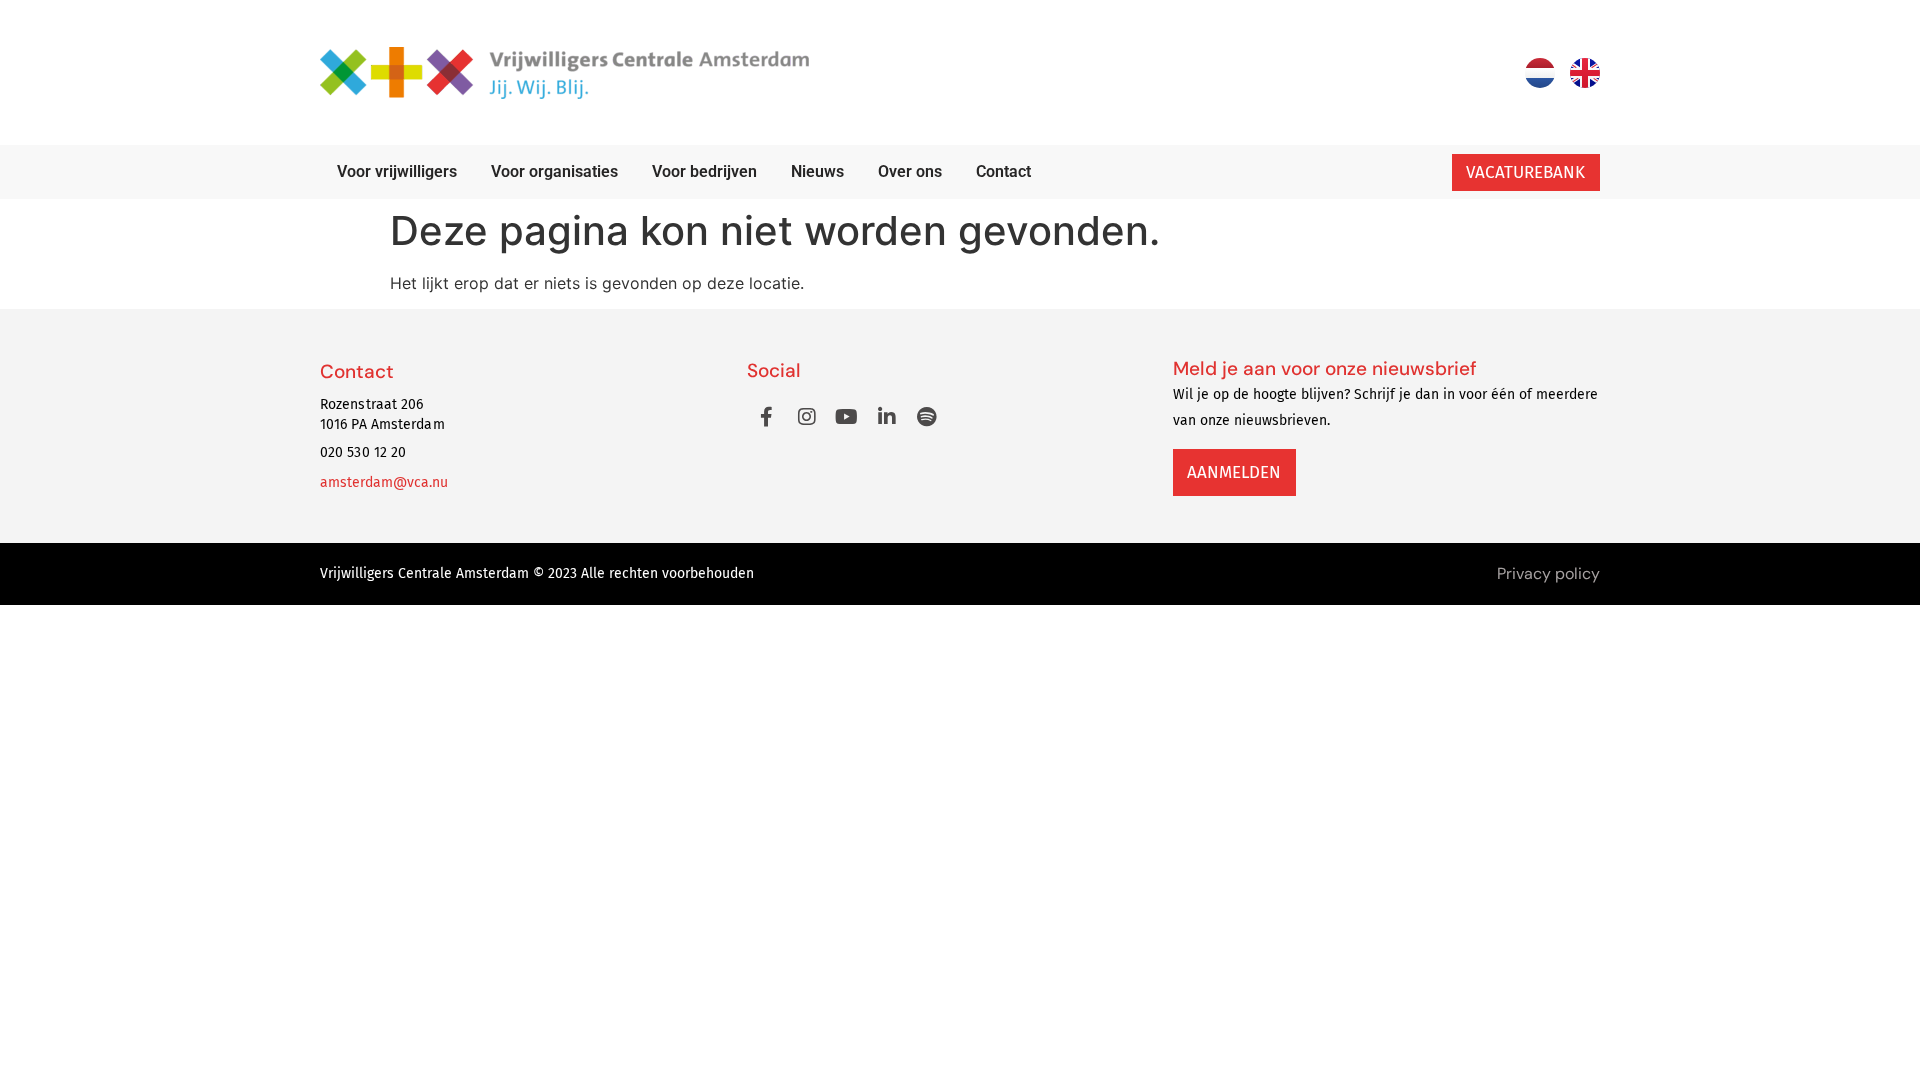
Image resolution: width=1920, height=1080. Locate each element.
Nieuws (817, 171)
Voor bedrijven (704, 171)
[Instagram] (807, 417)
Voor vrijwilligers (397, 171)
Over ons (910, 171)
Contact (1003, 171)
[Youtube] (847, 417)
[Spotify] (927, 417)
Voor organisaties (554, 171)
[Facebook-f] (767, 417)
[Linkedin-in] (887, 417)
